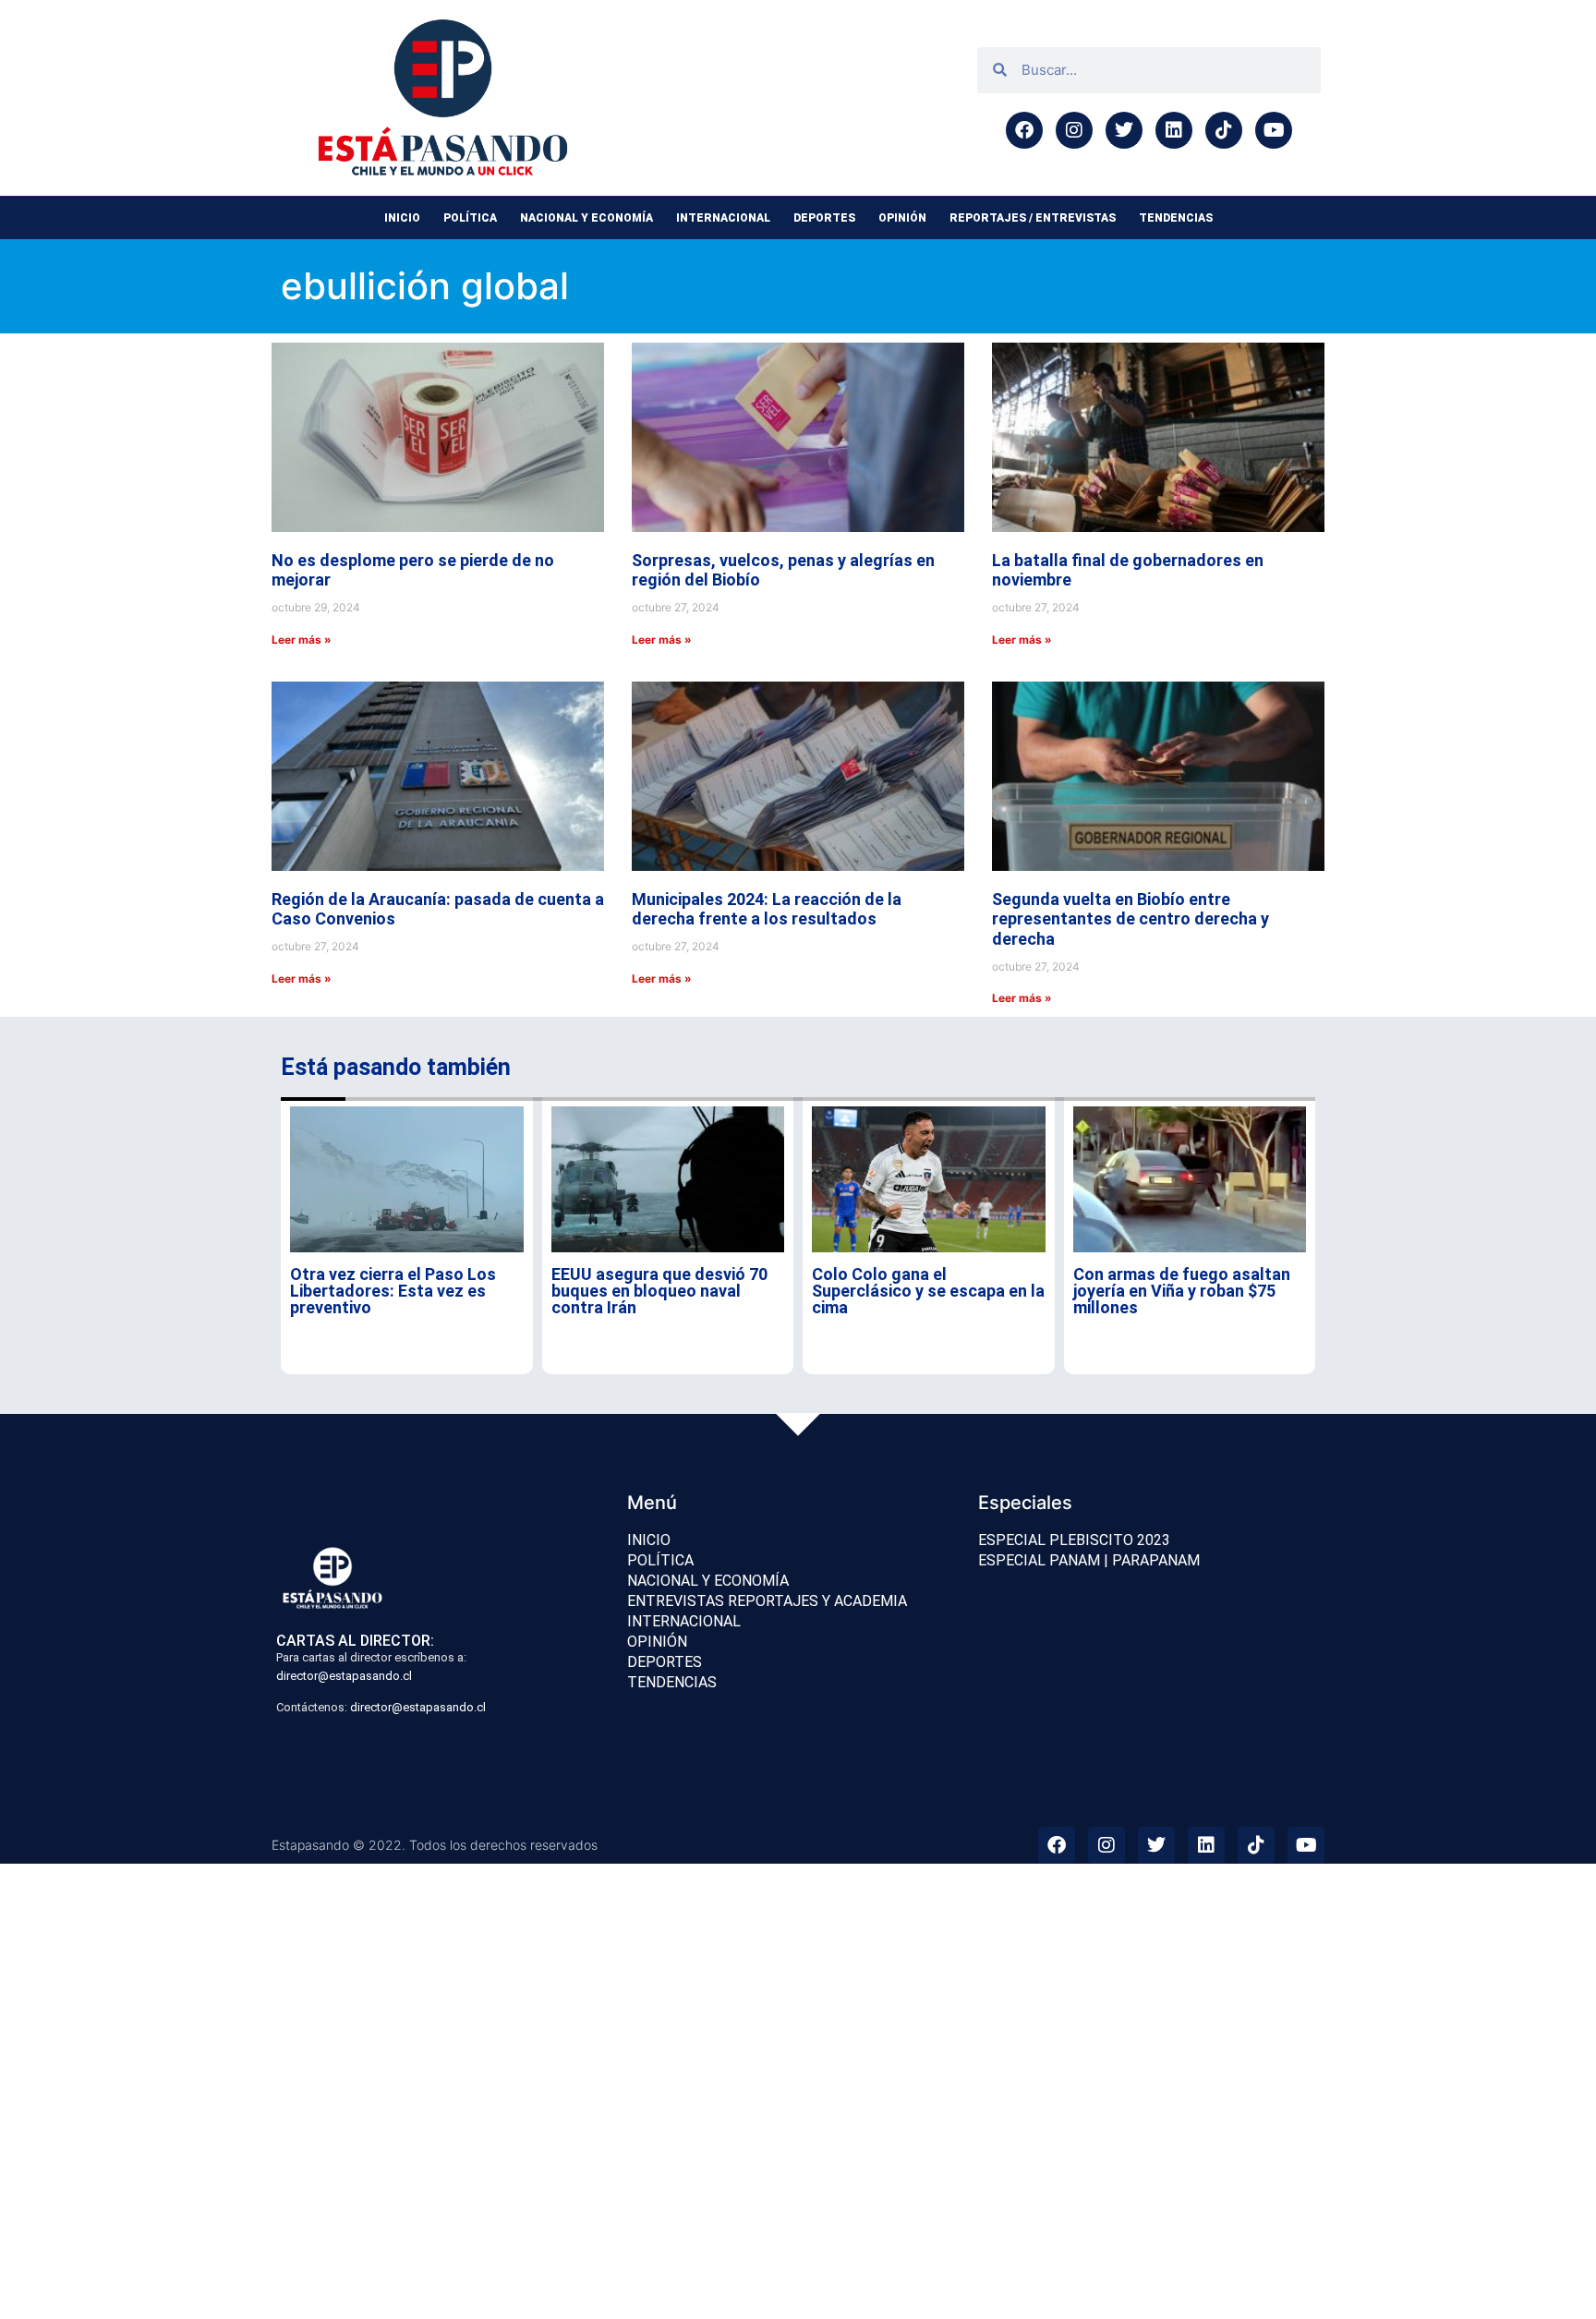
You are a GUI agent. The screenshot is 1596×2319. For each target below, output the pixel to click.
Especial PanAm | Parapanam (1089, 1560)
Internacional (723, 218)
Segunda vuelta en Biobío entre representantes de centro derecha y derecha (1130, 919)
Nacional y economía (586, 218)
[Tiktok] (1224, 130)
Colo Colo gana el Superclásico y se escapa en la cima (928, 1291)
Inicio (402, 218)
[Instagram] (1074, 130)
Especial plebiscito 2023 (1074, 1540)
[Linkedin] (1174, 130)
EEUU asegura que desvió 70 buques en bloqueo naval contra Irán (659, 1291)
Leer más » (302, 640)
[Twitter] (1124, 130)
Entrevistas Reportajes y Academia (767, 1601)
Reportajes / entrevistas (1033, 218)
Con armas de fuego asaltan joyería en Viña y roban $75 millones (1182, 1291)
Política (470, 218)
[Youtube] (1274, 130)
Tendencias (1176, 218)
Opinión (902, 218)
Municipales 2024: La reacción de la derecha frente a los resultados (767, 909)
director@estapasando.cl (344, 1676)
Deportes (824, 218)
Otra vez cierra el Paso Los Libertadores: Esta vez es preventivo (393, 1291)
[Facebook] (1024, 130)
